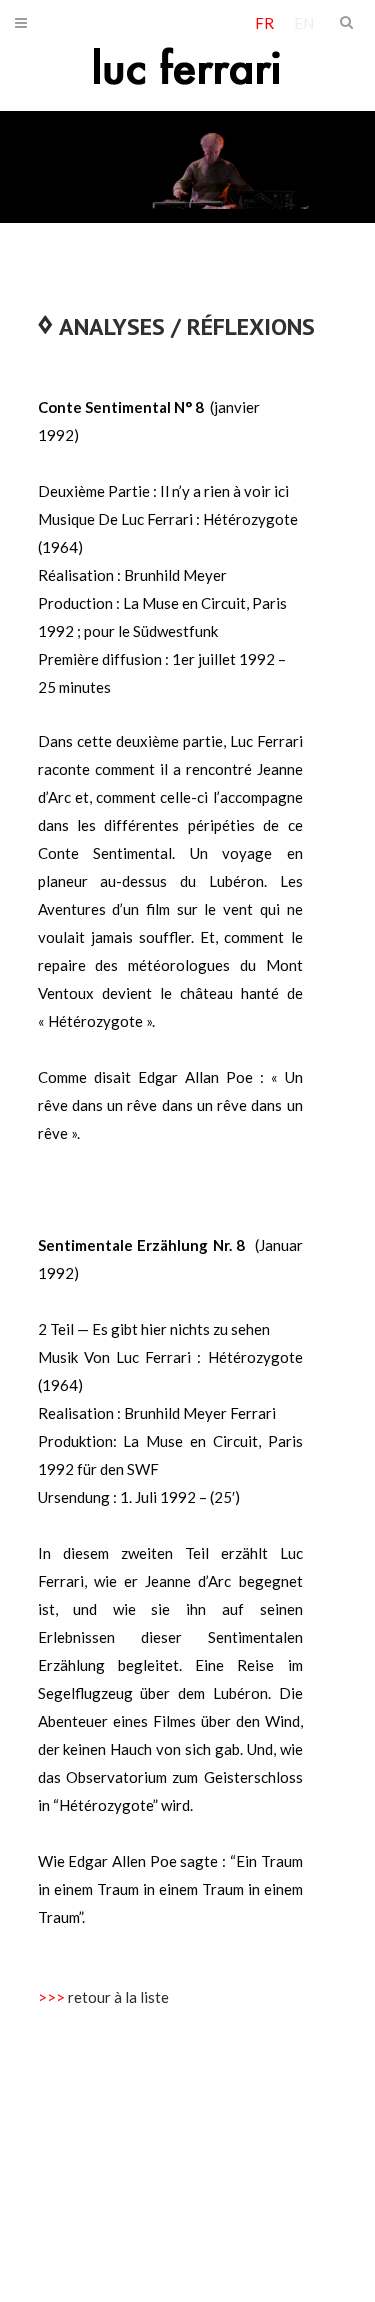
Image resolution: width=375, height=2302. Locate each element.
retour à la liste (118, 1997)
